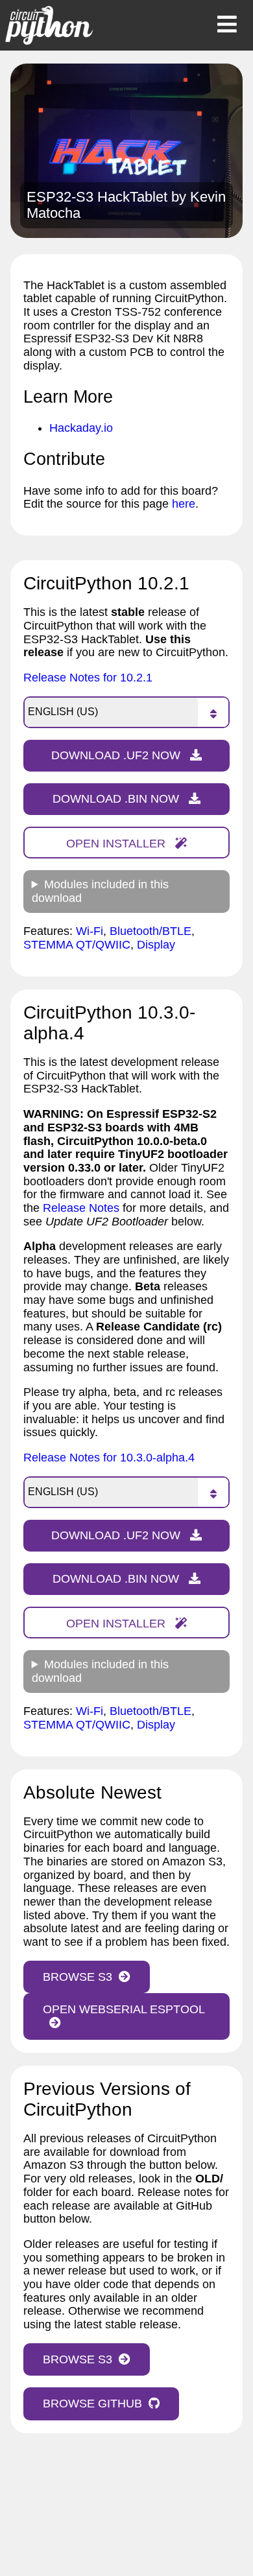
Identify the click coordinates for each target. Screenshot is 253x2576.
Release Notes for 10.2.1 (88, 678)
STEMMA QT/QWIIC (77, 945)
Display (156, 945)
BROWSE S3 (78, 1977)
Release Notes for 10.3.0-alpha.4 (109, 1458)
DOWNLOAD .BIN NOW (117, 799)
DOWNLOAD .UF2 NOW (117, 755)
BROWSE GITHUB (92, 2404)
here (184, 504)
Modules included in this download (100, 891)
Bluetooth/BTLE (151, 931)
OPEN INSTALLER (117, 844)
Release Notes (81, 1208)
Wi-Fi (90, 931)
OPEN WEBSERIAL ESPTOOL (124, 2009)
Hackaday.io (81, 428)
